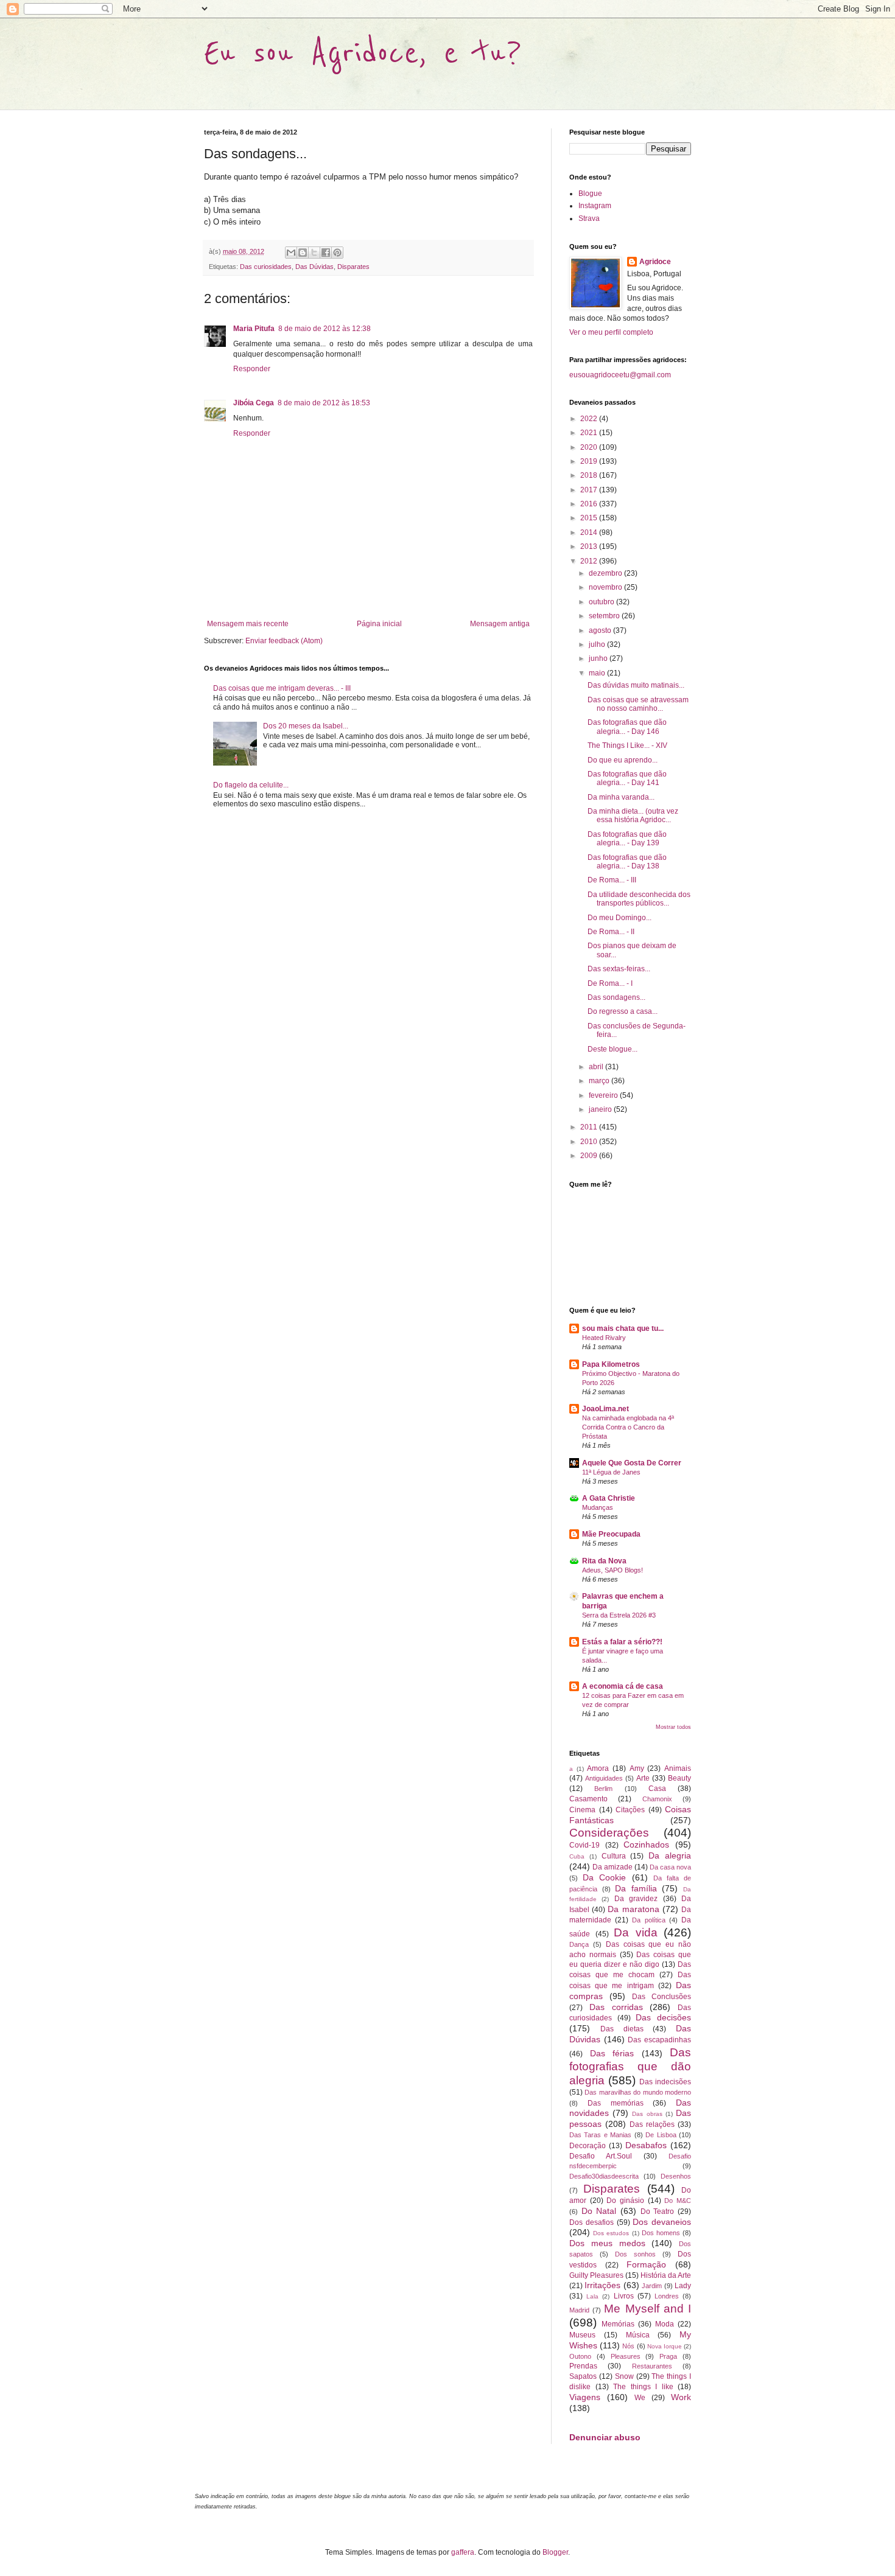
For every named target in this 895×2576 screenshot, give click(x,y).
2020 (590, 447)
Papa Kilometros (611, 1364)
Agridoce (655, 262)
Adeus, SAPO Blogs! (612, 1570)
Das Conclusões (662, 1997)
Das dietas (622, 2029)
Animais (678, 1768)
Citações (630, 1810)
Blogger (555, 2552)
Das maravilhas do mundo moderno (638, 2092)
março (600, 1081)
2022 (590, 419)
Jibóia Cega (254, 403)
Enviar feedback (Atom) (284, 641)
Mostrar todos (673, 1727)
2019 (590, 461)
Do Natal (599, 2211)
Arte (643, 1778)
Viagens (585, 2397)
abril (597, 1067)
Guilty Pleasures (596, 2275)
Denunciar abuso (605, 2437)
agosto (601, 630)
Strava (589, 218)
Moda (665, 2324)
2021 (590, 433)
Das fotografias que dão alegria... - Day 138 (627, 862)
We (640, 2398)
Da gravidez (636, 1899)
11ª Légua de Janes (611, 1472)
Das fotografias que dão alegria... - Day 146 (627, 727)
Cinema (582, 1810)
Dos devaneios (662, 2222)
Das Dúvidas (314, 267)
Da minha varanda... (621, 797)
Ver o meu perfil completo (611, 332)
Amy (637, 1768)
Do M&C (678, 2201)
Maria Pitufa (254, 329)
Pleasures (626, 2356)
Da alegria (670, 1855)
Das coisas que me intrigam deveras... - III (282, 688)
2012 (590, 561)
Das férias (612, 2053)
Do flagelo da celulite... (251, 785)
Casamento (588, 1799)
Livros (624, 2296)
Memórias (618, 2324)
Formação (646, 2264)
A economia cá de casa (623, 1686)
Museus (582, 2335)
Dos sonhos (635, 2254)
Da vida (636, 1932)
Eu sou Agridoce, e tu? (363, 53)
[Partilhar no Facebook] (326, 253)
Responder (252, 369)
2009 (590, 1156)
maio (598, 673)
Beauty (679, 1778)
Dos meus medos (607, 2243)
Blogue (590, 194)
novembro (606, 587)
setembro (605, 616)
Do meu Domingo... (619, 918)
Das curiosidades (266, 267)
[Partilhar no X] (314, 253)
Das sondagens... (616, 997)
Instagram (595, 206)
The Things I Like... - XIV (627, 745)
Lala (592, 2296)
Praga (668, 2356)
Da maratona (633, 1909)
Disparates (353, 267)
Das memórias (616, 2103)
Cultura (614, 1856)
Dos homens (661, 2233)
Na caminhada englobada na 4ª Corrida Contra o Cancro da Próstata (628, 1427)
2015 (590, 518)
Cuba (577, 1856)
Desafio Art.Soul (601, 2156)
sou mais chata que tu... (623, 1328)
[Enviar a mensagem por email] (291, 253)
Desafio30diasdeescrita (604, 2176)
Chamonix (657, 1799)
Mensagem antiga (500, 624)
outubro (602, 602)
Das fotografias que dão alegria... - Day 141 (627, 778)
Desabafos (646, 2145)
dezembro (606, 573)
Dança (579, 1944)
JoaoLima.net (605, 1409)
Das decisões (663, 2017)
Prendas (583, 2366)
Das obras (647, 2114)
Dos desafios (591, 2222)
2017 (590, 490)
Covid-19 (584, 1845)
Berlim (603, 1789)
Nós (628, 2346)
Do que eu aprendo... (623, 760)
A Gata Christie (609, 1498)
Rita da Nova (604, 1561)
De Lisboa (661, 2135)
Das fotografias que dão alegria (630, 2066)
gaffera (463, 2552)
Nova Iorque (665, 2346)
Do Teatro (658, 2211)
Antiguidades (604, 1778)
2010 (590, 1142)
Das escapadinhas (659, 2040)
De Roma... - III (612, 880)
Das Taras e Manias (600, 2135)
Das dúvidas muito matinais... (636, 685)
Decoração (588, 2146)
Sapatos (583, 2376)
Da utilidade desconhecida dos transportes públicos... (639, 899)
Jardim (652, 2286)
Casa (657, 1789)
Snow (624, 2376)
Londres (667, 2296)
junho (599, 658)
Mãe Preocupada (611, 1534)
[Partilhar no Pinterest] (337, 253)
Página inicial (379, 624)
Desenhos (676, 2176)
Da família (636, 1888)
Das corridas (616, 2007)
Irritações (602, 2285)
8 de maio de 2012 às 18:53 (324, 403)
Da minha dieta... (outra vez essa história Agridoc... (633, 815)
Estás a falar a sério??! (622, 1642)
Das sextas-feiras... (619, 969)
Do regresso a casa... (623, 1011)
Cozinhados (646, 1845)
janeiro (601, 1109)
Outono (580, 2356)
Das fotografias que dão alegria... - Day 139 (627, 839)
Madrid (579, 2310)
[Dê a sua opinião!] (303, 253)
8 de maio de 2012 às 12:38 (325, 329)
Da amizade (612, 1867)
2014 (590, 532)
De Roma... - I (610, 983)
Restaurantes (652, 2366)
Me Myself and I (648, 2309)
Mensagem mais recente (248, 624)
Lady (683, 2286)
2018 (590, 475)
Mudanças (598, 1507)
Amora (598, 1768)
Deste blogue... (612, 1049)
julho (598, 644)
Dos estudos (611, 2233)
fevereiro (604, 1095)
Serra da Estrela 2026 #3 (619, 1615)
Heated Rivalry (604, 1338)
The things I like (643, 2387)
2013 (590, 546)
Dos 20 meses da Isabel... (306, 726)
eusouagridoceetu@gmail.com (620, 375)
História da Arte (666, 2275)
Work (681, 2397)
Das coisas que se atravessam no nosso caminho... (638, 704)
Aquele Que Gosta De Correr (632, 1463)
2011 (590, 1127)
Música (638, 2335)
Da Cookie (604, 1877)
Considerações (609, 1833)
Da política (648, 1920)
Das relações (652, 2124)
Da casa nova (670, 1867)
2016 (590, 504)
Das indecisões (665, 2082)
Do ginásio (625, 2201)
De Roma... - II (611, 932)
